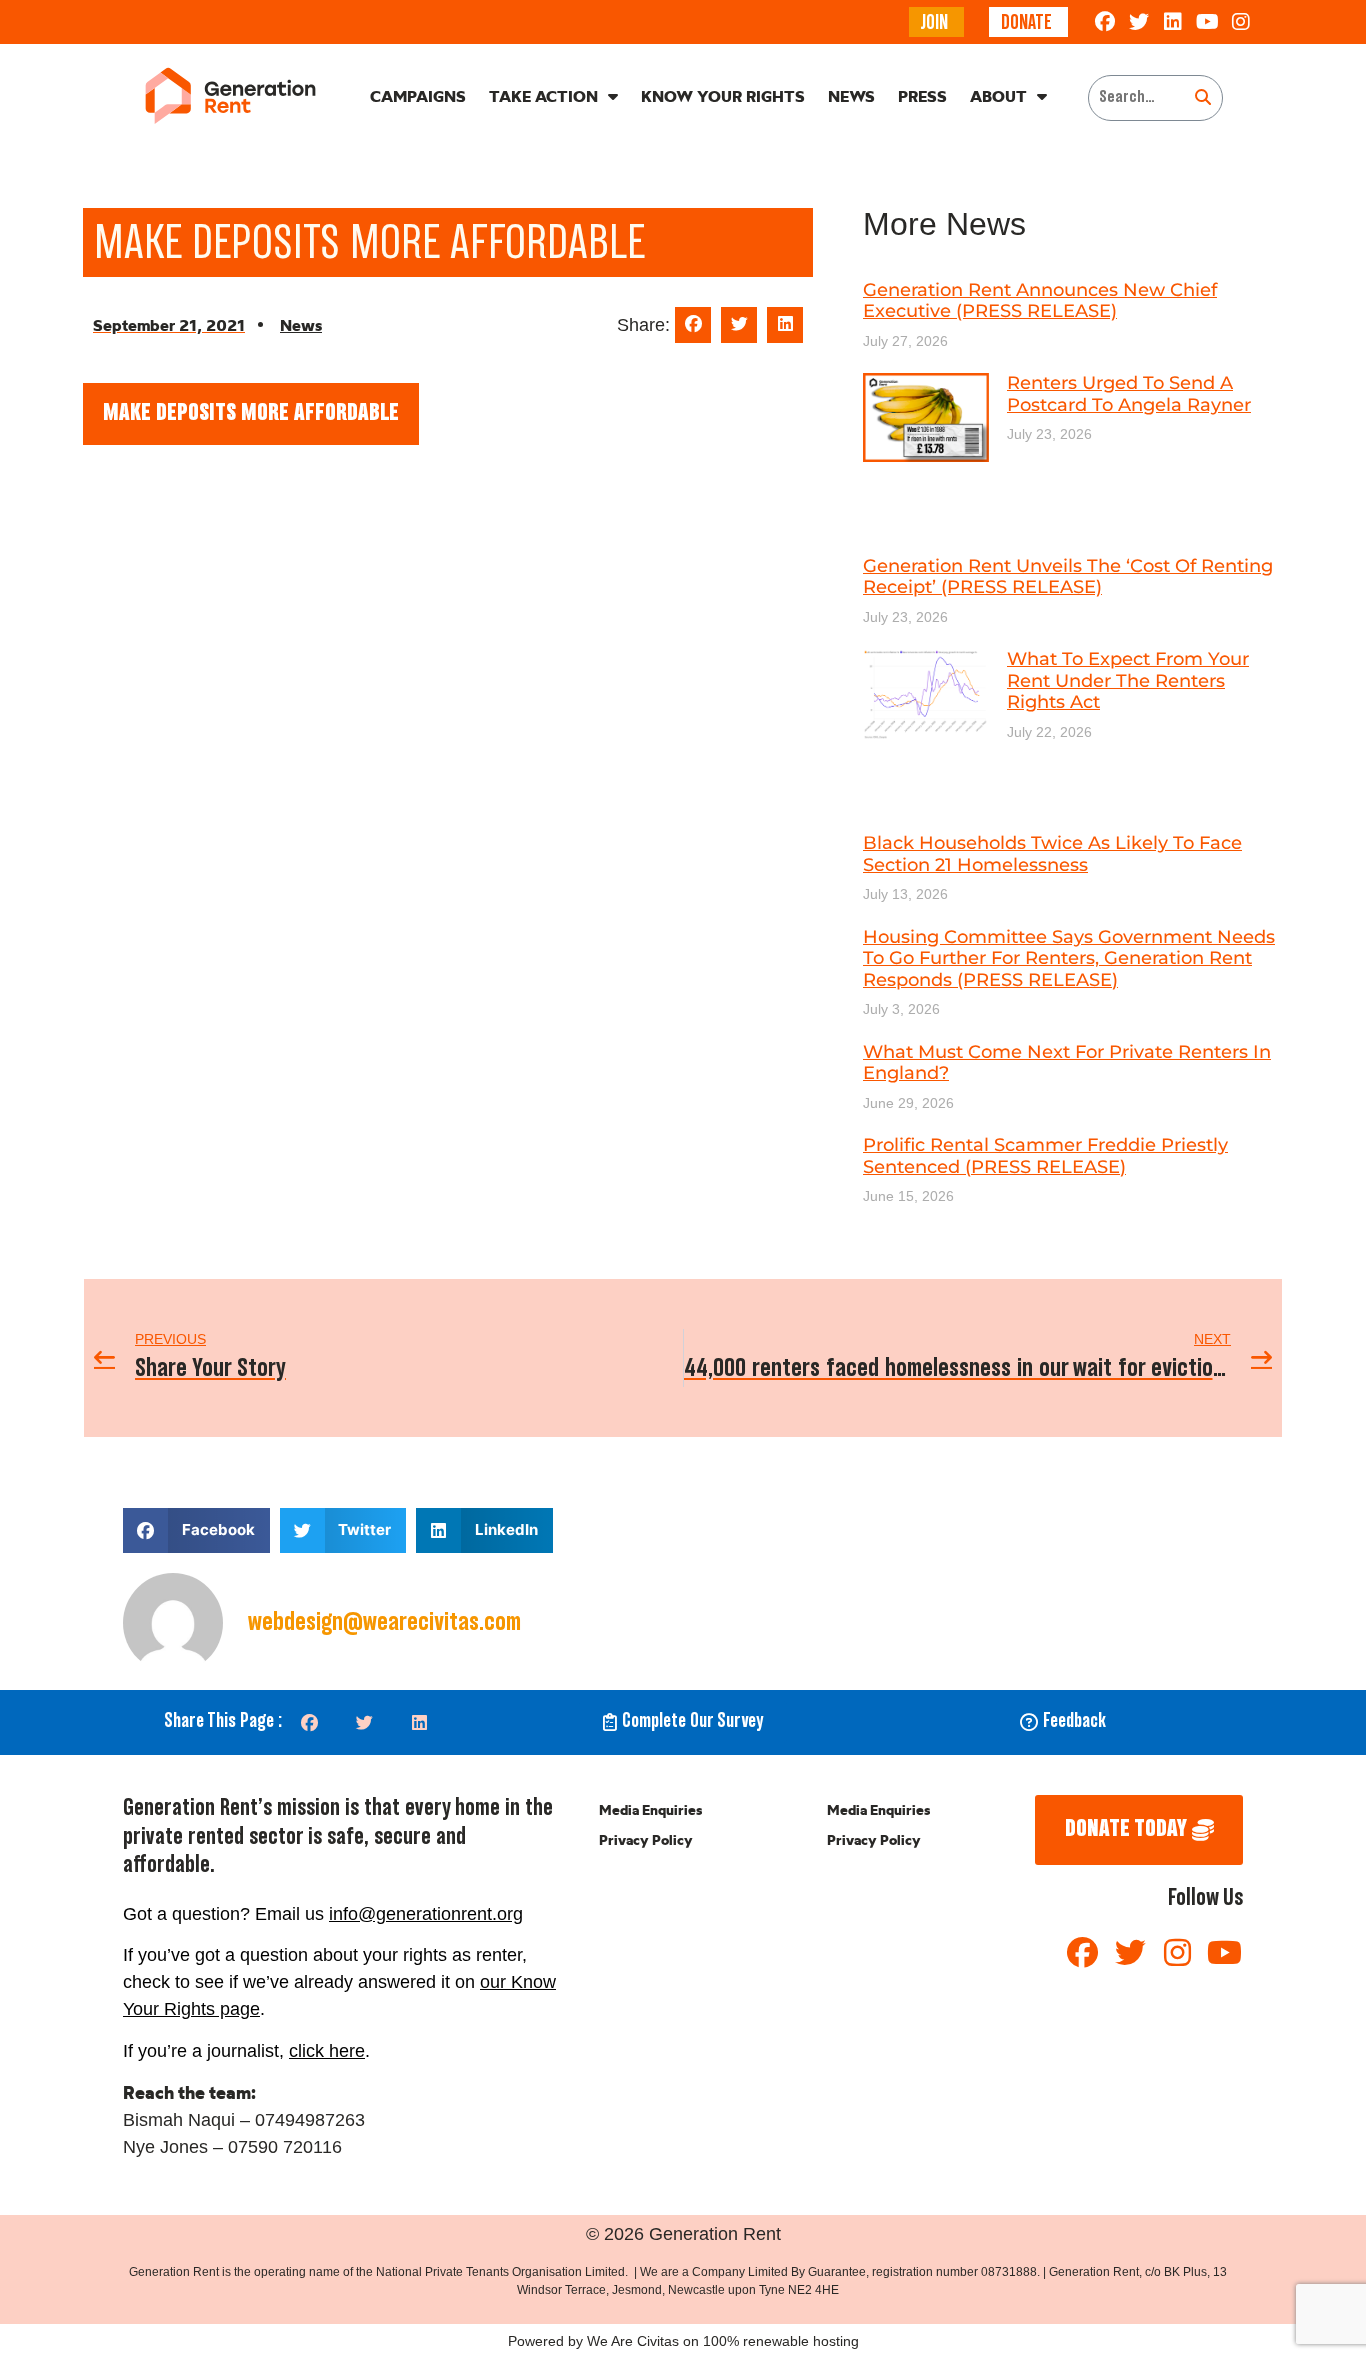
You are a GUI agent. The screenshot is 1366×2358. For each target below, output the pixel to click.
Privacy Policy (646, 1840)
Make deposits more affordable (251, 414)
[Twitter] (1139, 22)
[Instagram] (1241, 22)
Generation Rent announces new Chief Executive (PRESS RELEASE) (1040, 301)
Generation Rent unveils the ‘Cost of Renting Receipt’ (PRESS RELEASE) (1068, 577)
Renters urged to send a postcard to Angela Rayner (1129, 394)
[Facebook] (1105, 22)
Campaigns (418, 96)
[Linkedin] (1173, 22)
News (851, 96)
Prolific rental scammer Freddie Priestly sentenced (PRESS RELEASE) (1045, 1156)
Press (922, 96)
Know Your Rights (723, 96)
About (998, 96)
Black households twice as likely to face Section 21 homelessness (1052, 854)
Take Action (543, 96)
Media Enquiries (650, 1810)
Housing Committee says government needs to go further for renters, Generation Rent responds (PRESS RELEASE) (1069, 958)
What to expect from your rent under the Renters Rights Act (1128, 680)
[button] (693, 325)
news (301, 325)
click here (327, 2051)
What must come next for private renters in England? (1067, 1063)
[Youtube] (1207, 22)
